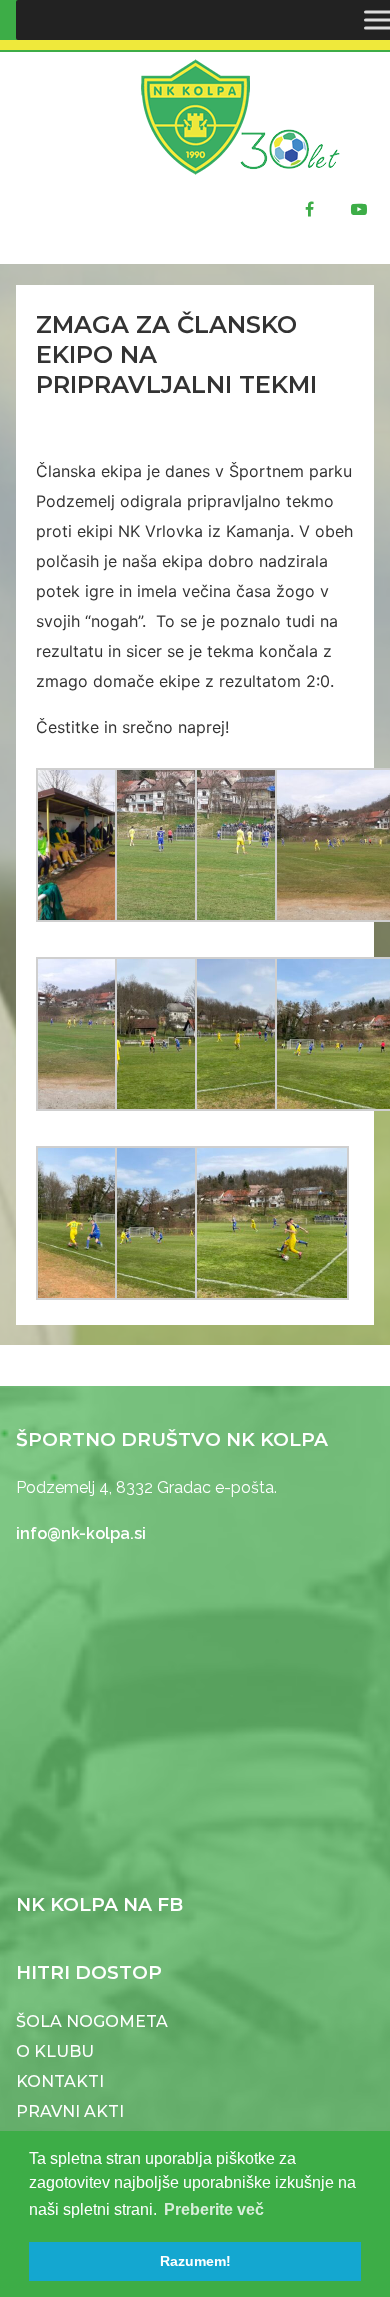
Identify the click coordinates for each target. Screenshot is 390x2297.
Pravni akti (70, 2111)
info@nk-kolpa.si (81, 1533)
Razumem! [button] (195, 2261)
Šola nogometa (92, 2021)
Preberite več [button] (214, 2209)
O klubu (55, 2051)
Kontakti (60, 2081)
